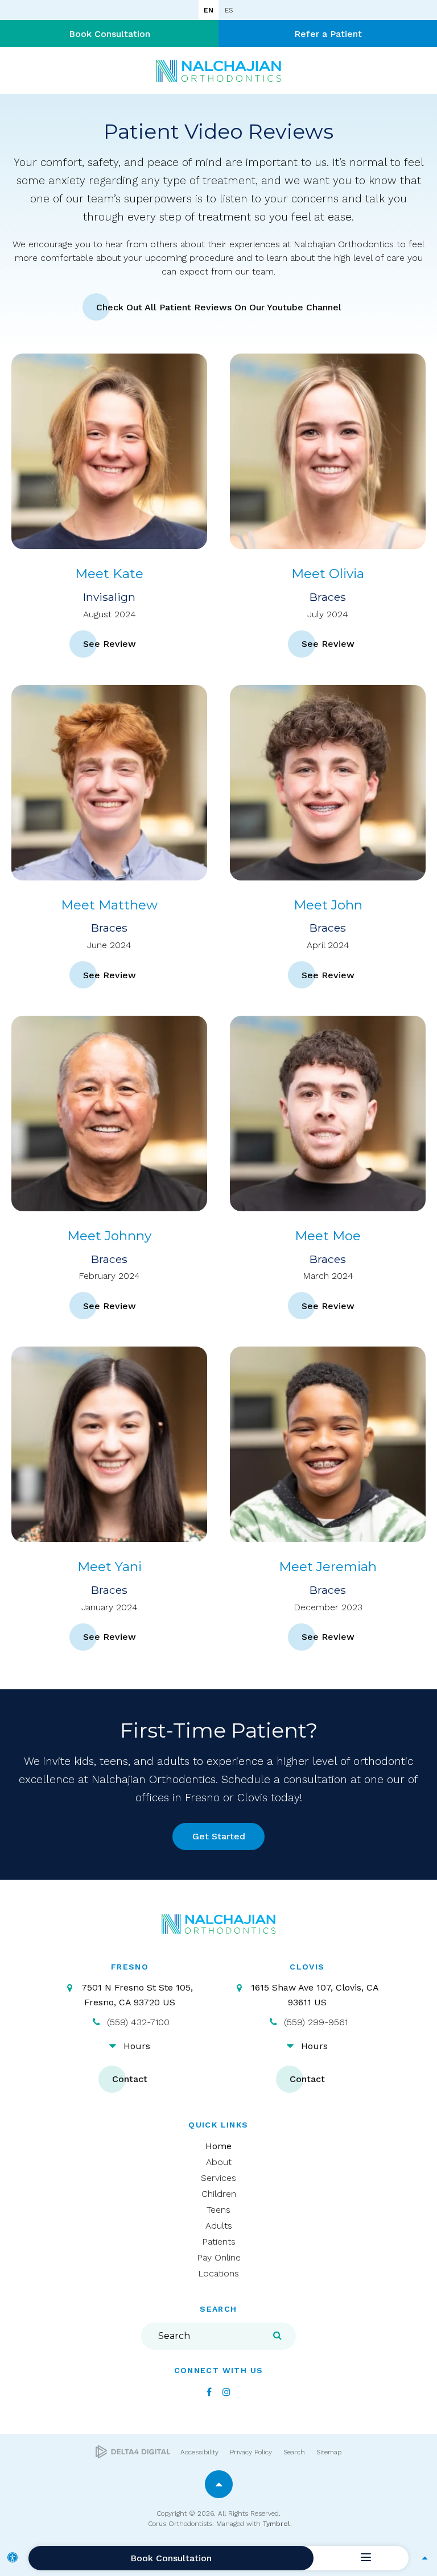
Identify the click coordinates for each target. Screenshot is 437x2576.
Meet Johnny (109, 1236)
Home (218, 2146)
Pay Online (219, 2257)
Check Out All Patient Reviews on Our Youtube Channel (219, 307)
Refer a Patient (328, 34)
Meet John (328, 905)
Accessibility (199, 2452)
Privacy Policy (251, 2452)
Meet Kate (109, 574)
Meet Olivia (328, 574)
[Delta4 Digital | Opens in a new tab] (133, 2452)
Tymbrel (277, 2524)
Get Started (219, 1836)
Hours (137, 2046)
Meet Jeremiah (328, 1567)
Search (294, 2452)
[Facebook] (209, 2392)
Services (218, 2178)
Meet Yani (110, 1567)
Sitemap (329, 2452)
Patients (219, 2241)
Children (219, 2194)
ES (229, 10)
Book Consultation (110, 34)
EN (209, 10)
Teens (218, 2210)
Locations (218, 2273)
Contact (130, 2079)
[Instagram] (227, 2392)
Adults (219, 2226)
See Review (110, 644)
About (219, 2162)
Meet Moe (328, 1236)
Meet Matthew (109, 905)
